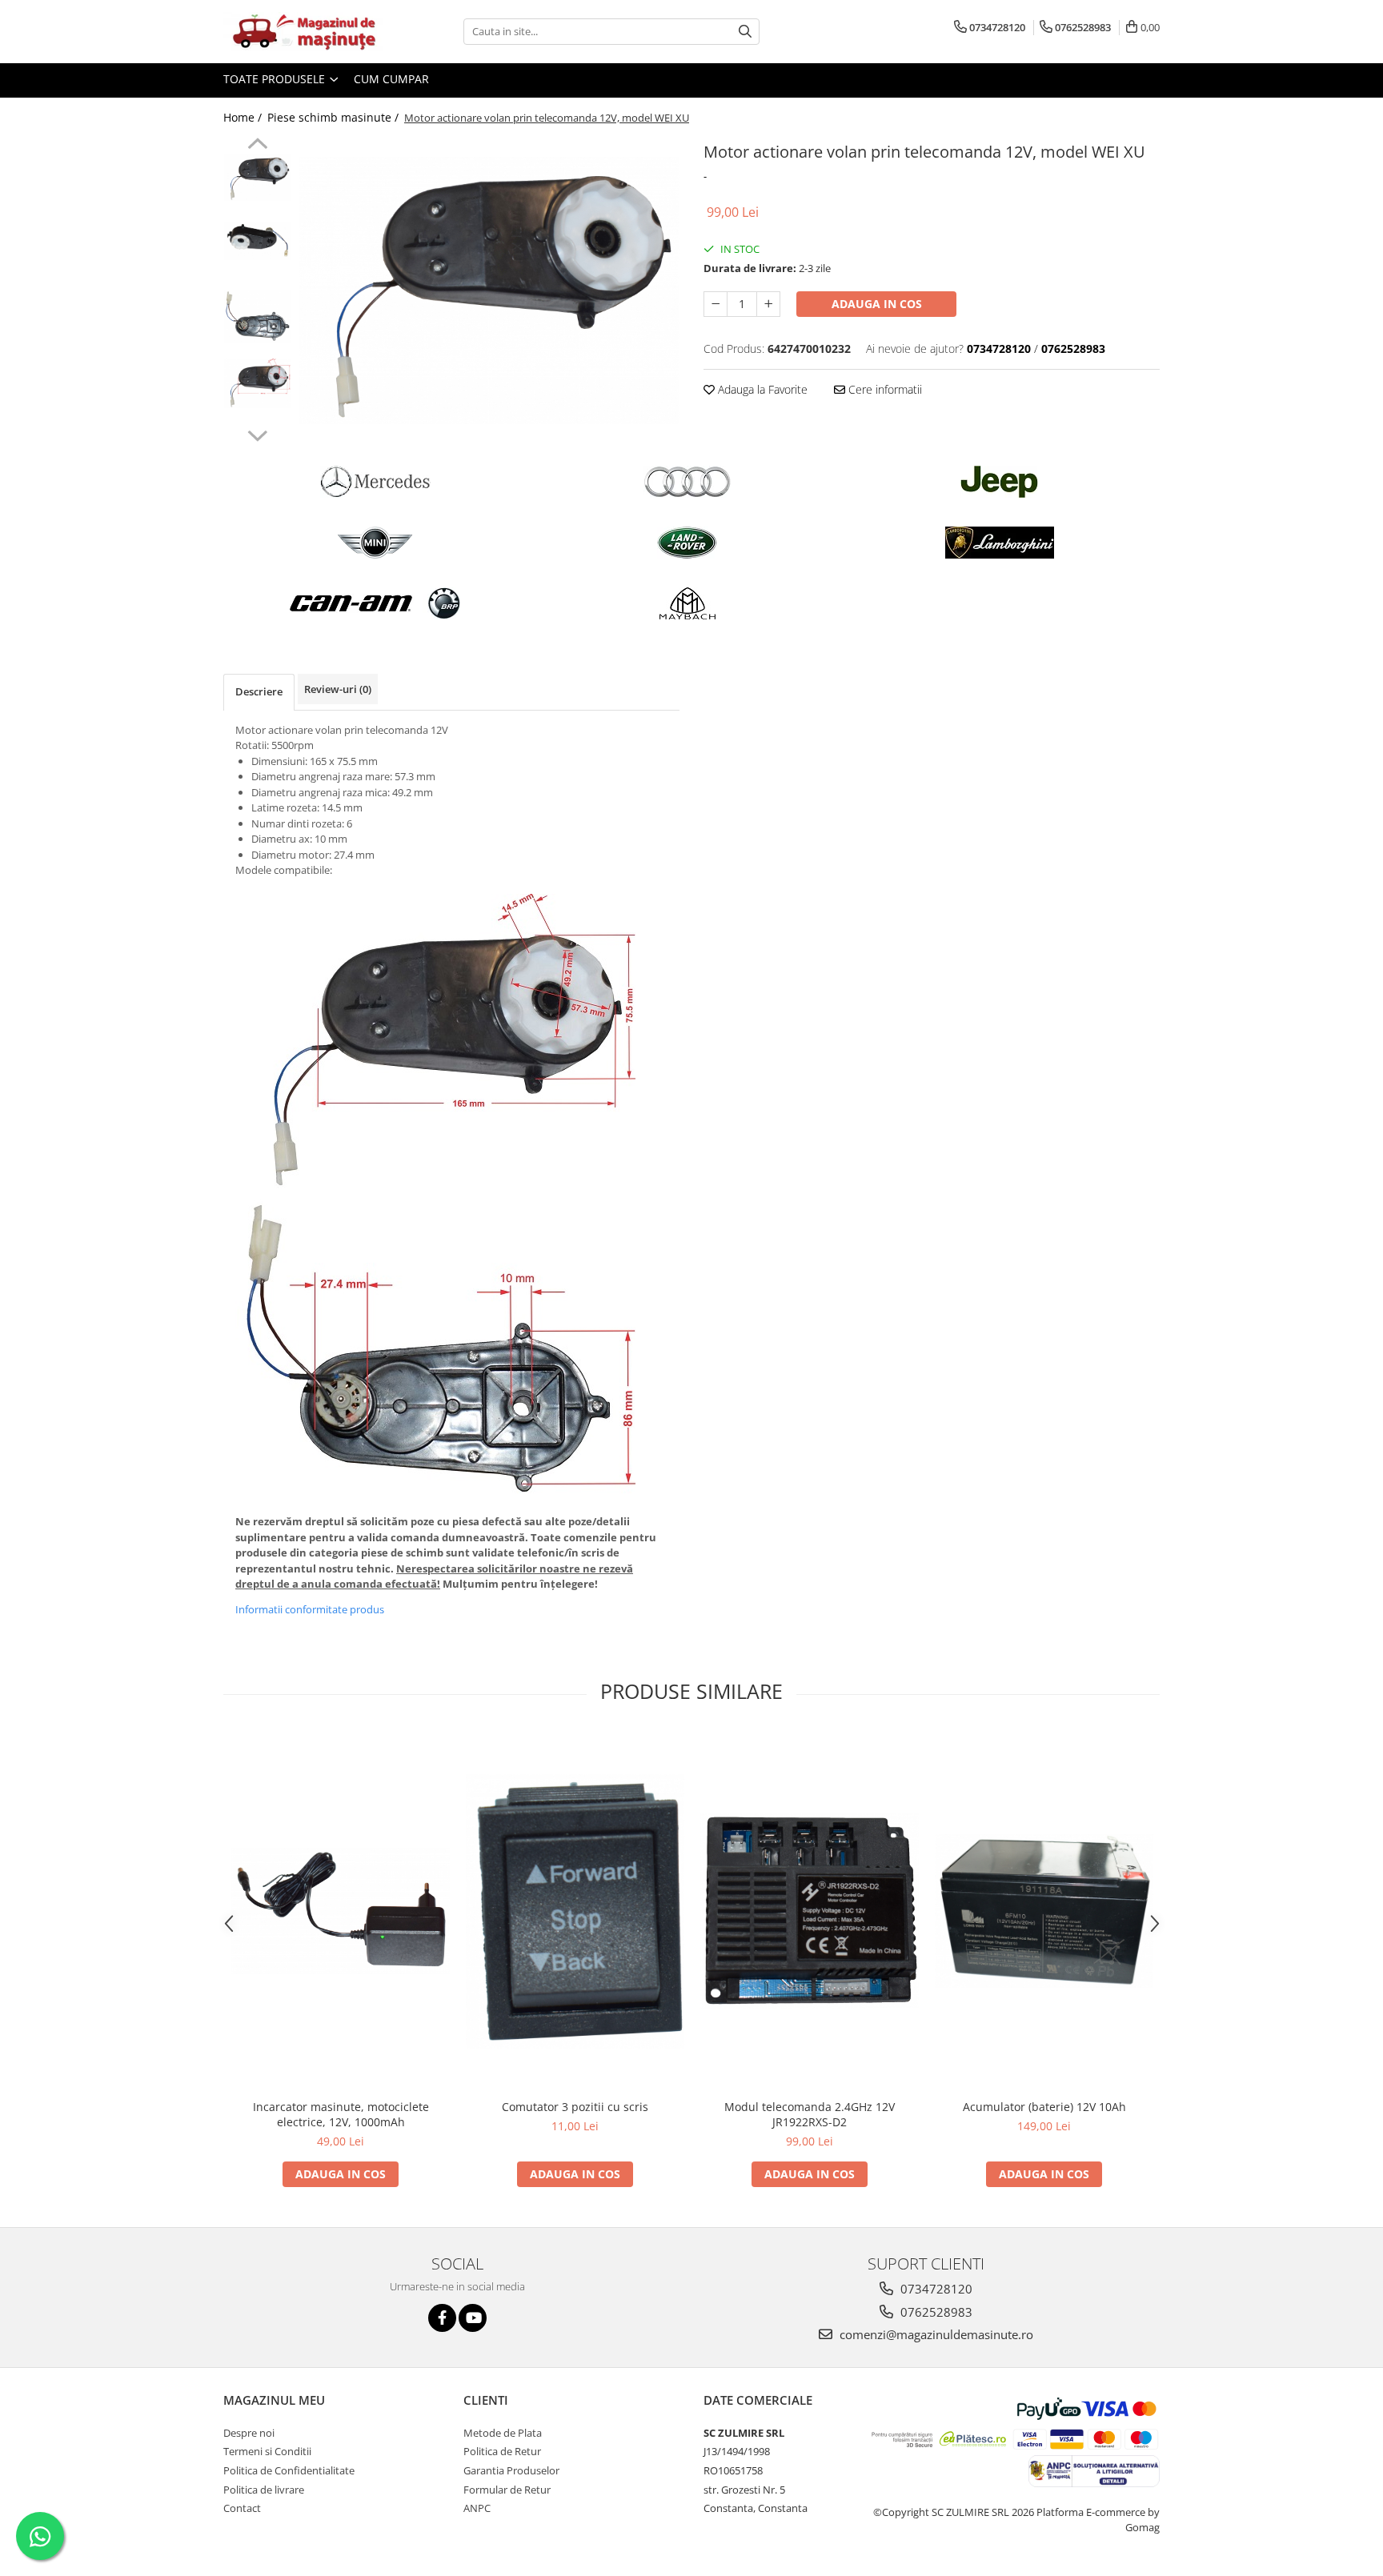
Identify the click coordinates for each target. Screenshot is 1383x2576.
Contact (242, 2508)
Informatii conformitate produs (310, 1609)
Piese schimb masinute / (335, 117)
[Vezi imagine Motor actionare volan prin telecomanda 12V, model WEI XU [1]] (257, 241)
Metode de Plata (503, 2433)
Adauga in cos (877, 304)
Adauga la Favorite (761, 389)
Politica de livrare (264, 2490)
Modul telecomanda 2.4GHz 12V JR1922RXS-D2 (810, 2114)
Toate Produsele (276, 79)
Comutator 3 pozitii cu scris (575, 2107)
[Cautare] (745, 32)
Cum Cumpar (391, 79)
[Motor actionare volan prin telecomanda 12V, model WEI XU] (489, 290)
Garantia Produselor (511, 2470)
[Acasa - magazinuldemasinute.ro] (303, 32)
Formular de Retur (507, 2490)
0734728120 (935, 2289)
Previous (257, 146)
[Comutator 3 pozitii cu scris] (575, 1911)
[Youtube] (473, 2318)
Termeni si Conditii (267, 2451)
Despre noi (249, 2433)
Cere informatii (884, 389)
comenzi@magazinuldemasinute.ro (935, 2334)
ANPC (477, 2508)
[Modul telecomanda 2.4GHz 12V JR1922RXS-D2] (810, 1911)
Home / (244, 117)
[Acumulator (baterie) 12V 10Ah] (1044, 1911)
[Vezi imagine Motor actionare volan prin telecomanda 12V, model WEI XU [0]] (257, 178)
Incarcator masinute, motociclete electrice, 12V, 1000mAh (341, 2114)
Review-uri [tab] (338, 689)
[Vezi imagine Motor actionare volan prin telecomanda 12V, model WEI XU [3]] (257, 383)
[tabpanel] (489, 290)
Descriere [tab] (259, 691)
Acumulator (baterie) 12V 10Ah (1044, 2107)
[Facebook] (442, 2318)
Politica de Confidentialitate (289, 2470)
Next (257, 434)
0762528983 (935, 2312)
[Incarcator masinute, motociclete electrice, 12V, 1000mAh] (341, 1911)
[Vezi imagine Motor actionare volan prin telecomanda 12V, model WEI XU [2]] (257, 317)
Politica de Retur (502, 2451)
